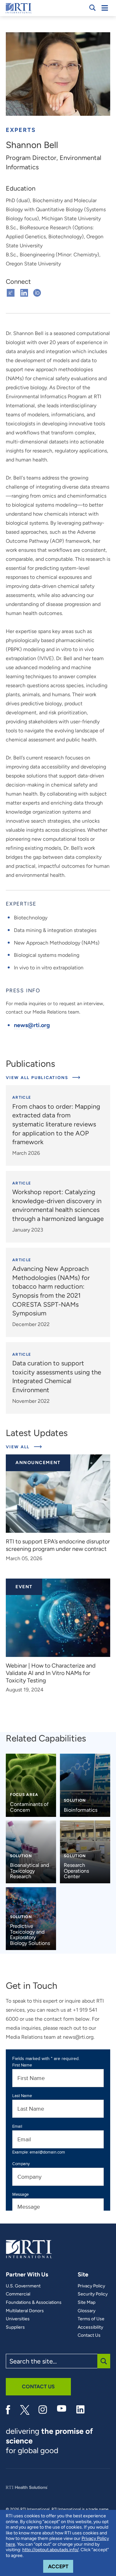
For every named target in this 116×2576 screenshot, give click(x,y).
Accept (61, 2566)
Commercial (18, 2294)
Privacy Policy (91, 2286)
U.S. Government (23, 2286)
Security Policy (93, 2294)
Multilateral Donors (25, 2311)
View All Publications (38, 1078)
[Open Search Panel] (92, 8)
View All (24, 1447)
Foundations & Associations (34, 2303)
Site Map (87, 2303)
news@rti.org (32, 1025)
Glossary (87, 2311)
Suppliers (15, 2327)
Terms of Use (91, 2319)
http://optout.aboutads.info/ (50, 2550)
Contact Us (89, 2335)
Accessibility (90, 2327)
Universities (18, 2319)
